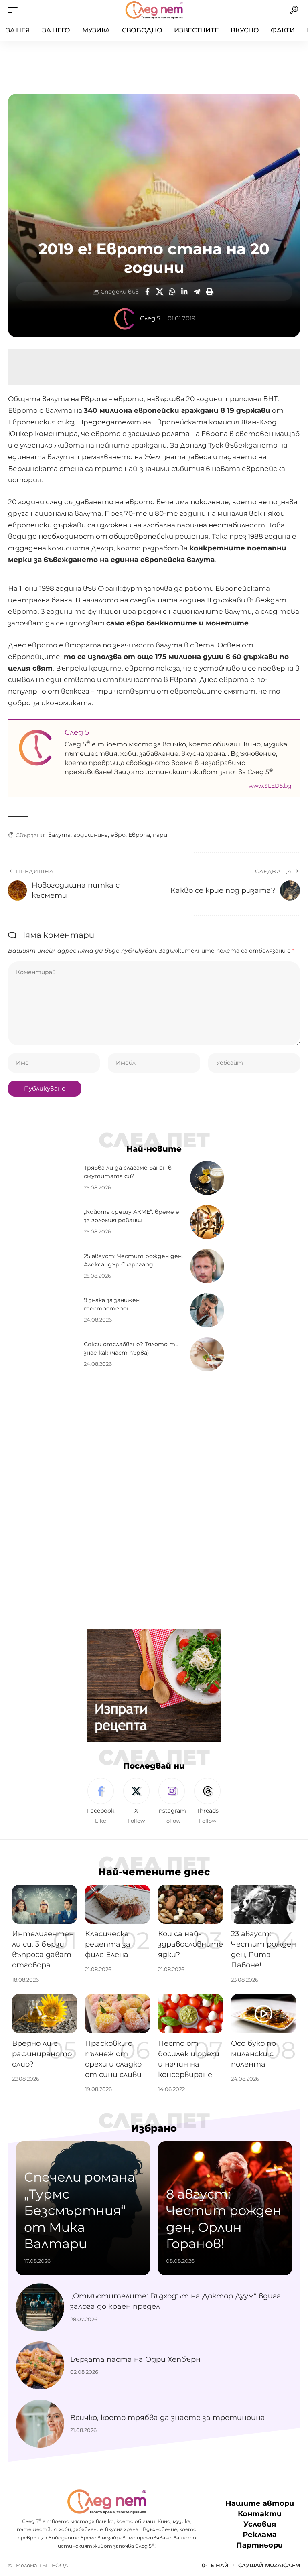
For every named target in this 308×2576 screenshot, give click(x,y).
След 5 (150, 318)
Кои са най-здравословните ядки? (190, 1944)
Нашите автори (260, 2503)
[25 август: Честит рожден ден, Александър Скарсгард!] (207, 1266)
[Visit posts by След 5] (125, 319)
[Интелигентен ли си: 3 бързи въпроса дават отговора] (45, 1904)
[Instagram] (172, 1801)
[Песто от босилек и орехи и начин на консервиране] (190, 2013)
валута (59, 835)
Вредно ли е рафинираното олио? (42, 2054)
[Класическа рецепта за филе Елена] (118, 1904)
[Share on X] (160, 292)
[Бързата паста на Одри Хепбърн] (40, 2365)
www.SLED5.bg (270, 786)
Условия (260, 2524)
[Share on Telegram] (197, 292)
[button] (15, 10)
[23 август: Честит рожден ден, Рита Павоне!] (263, 1904)
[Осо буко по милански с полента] (263, 2013)
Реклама (260, 2535)
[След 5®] (154, 10)
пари (160, 835)
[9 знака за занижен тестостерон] (207, 1310)
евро (118, 835)
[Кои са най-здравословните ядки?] (190, 1904)
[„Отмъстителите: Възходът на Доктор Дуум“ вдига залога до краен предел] (40, 2307)
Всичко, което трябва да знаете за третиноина (168, 2418)
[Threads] (207, 1801)
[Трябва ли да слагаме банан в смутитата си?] (207, 1178)
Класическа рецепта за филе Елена (108, 1944)
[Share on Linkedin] (184, 292)
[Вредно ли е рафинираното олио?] (45, 2013)
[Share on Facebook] (147, 292)
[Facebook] (101, 1801)
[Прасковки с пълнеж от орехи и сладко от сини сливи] (118, 2013)
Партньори (259, 2545)
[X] (136, 1801)
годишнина (91, 835)
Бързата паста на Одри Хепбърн (135, 2359)
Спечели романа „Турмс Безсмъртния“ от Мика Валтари (80, 2210)
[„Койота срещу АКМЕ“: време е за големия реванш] (207, 1222)
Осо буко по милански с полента (253, 2054)
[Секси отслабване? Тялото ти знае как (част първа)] (207, 1354)
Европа (139, 835)
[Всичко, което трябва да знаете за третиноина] (40, 2424)
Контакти (260, 2514)
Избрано (154, 2128)
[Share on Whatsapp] (172, 292)
